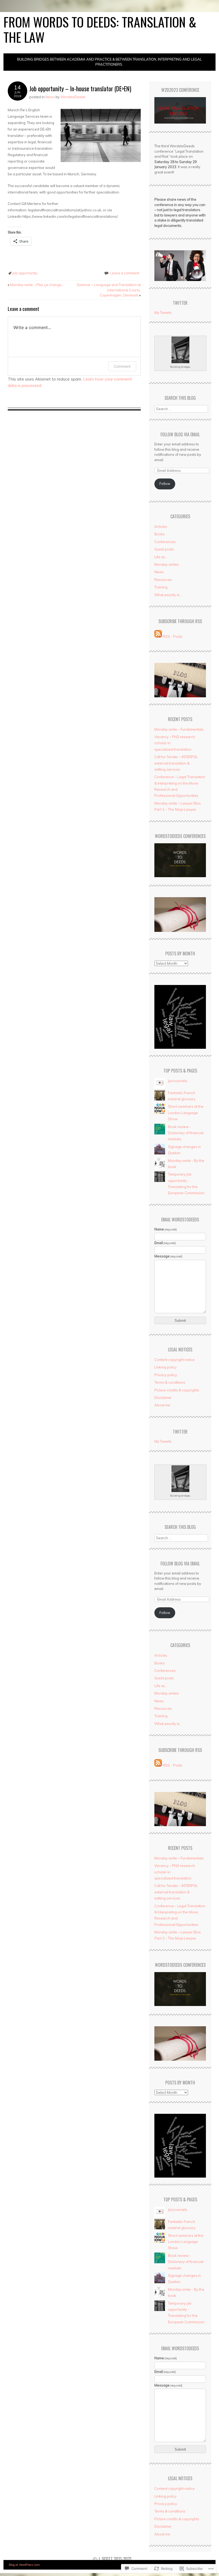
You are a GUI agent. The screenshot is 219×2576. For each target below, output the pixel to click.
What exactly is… (168, 595)
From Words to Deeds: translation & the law (100, 29)
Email (165, 1243)
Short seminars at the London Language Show (186, 1113)
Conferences (165, 542)
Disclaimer (163, 1398)
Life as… (161, 557)
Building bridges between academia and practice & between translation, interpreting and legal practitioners (109, 62)
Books (160, 534)
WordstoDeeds (73, 97)
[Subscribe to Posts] (158, 636)
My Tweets (163, 312)
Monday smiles (167, 564)
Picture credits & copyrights (177, 1390)
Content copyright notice (175, 1360)
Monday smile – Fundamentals (179, 729)
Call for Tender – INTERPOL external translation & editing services (176, 763)
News (50, 97)
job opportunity (25, 273)
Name (166, 1229)
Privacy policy (166, 1375)
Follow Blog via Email (180, 434)
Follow (165, 484)
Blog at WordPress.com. (25, 2565)
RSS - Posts (173, 636)
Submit (180, 1320)
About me (162, 1405)
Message (169, 1256)
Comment (122, 366)
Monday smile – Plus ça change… (36, 285)
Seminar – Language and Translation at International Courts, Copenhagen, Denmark (109, 290)
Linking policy (165, 1367)
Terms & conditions (170, 1382)
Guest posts (164, 549)
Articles (161, 527)
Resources (163, 580)
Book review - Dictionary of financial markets (186, 1133)
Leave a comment (125, 273)
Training (161, 587)
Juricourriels (178, 1081)
